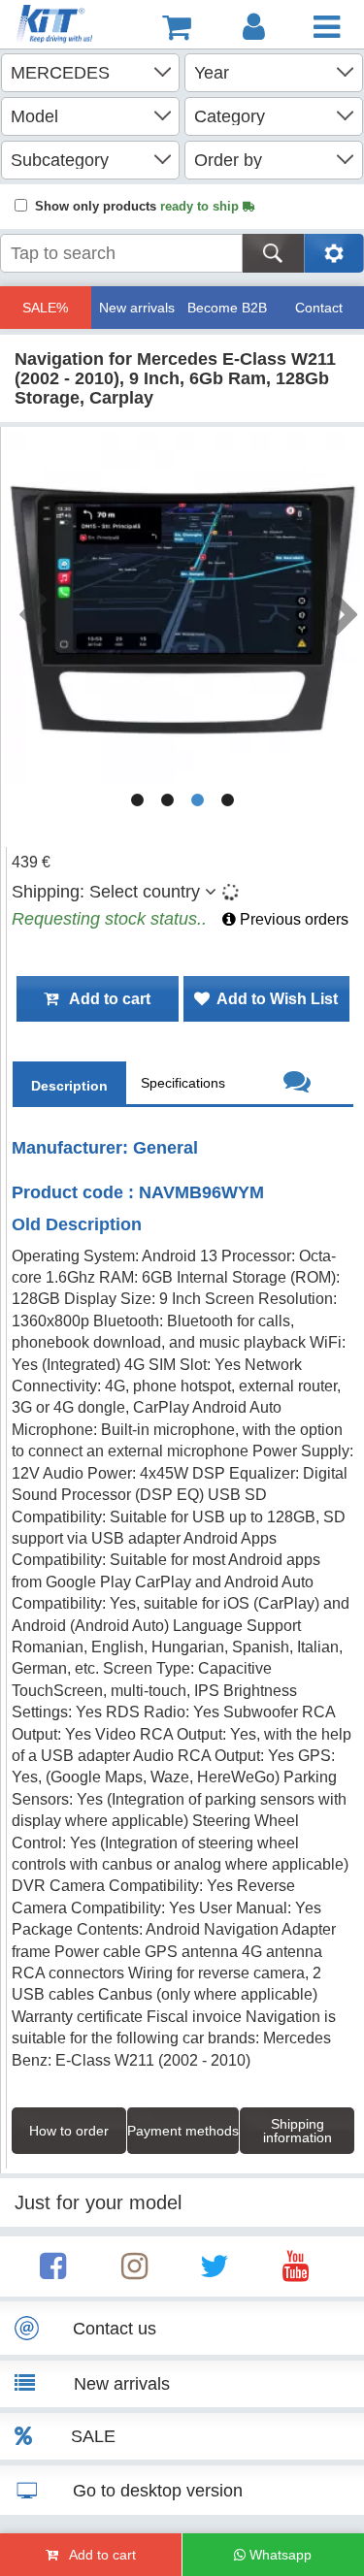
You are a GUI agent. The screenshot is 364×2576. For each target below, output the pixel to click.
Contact (319, 308)
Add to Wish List (274, 999)
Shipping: (106, 892)
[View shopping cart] (177, 27)
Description (69, 1086)
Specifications (183, 1083)
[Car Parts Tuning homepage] (56, 27)
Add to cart (104, 999)
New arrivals (137, 308)
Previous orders (292, 919)
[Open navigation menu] (327, 27)
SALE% (45, 308)
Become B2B (227, 308)
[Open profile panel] (254, 27)
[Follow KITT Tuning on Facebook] (53, 2272)
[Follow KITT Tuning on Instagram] (134, 2272)
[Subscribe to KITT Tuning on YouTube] (296, 2272)
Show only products (139, 206)
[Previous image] (31, 608)
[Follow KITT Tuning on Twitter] (215, 2272)
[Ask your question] (297, 1084)
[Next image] (344, 608)
